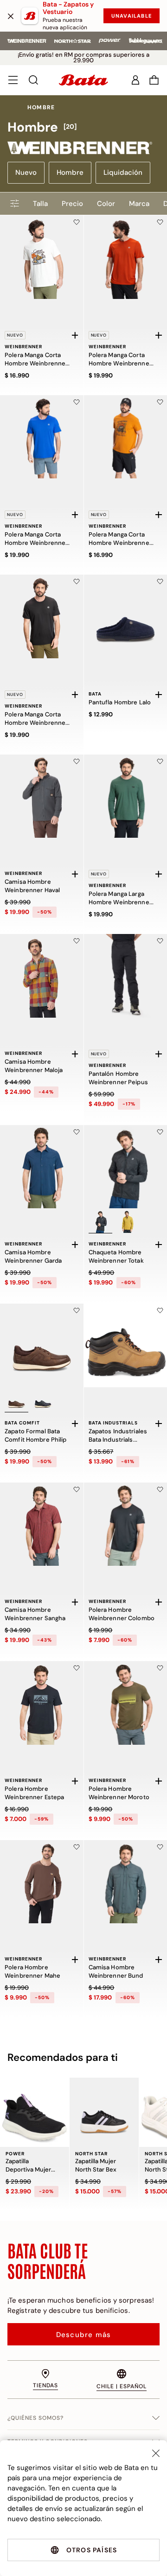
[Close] (156, 2453)
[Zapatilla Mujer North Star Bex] (104, 2112)
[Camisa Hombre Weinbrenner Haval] (42, 796)
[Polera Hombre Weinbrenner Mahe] (42, 1882)
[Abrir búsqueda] (33, 80)
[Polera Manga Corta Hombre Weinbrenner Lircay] (42, 257)
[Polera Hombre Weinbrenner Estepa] (42, 1703)
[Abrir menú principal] (13, 80)
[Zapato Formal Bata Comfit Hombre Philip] (42, 1345)
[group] (83, 127)
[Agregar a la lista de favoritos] (77, 222)
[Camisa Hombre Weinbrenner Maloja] (42, 976)
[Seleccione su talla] (75, 335)
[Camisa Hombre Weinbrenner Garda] (42, 1167)
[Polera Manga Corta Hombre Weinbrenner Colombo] (42, 437)
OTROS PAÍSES (92, 2550)
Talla (40, 204)
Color (106, 204)
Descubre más (83, 2335)
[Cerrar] (11, 16)
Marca (139, 204)
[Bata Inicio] (83, 80)
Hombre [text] (41, 107)
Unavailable (132, 16)
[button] (154, 80)
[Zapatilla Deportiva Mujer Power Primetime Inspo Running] (35, 2112)
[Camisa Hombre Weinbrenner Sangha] (42, 1524)
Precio (72, 204)
